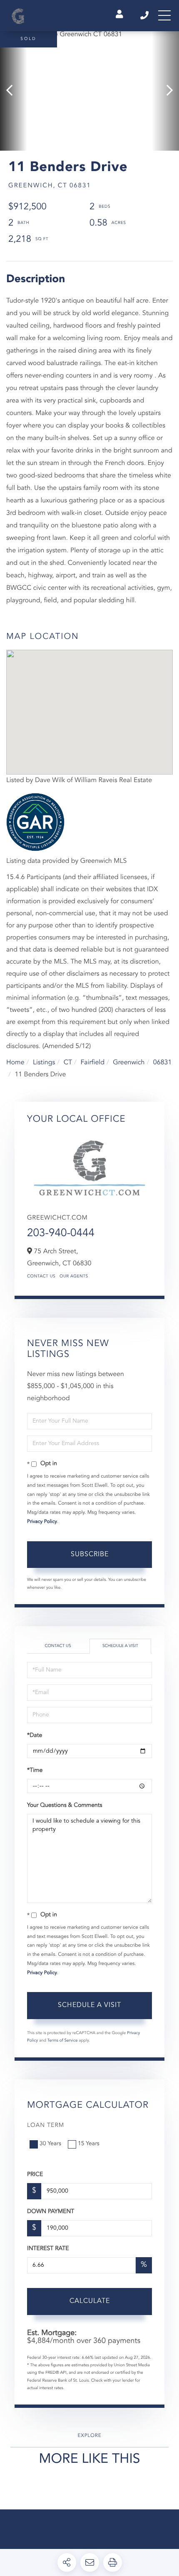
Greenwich (129, 1063)
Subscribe (90, 1555)
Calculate (90, 2301)
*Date (35, 1736)
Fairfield (92, 1063)
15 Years (89, 2144)
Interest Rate (48, 2249)
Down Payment (51, 2212)
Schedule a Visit (120, 1646)
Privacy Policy (42, 1522)
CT (68, 1063)
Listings (44, 1063)
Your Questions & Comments (65, 1806)
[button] (14, 91)
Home (15, 1063)
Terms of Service (63, 2041)
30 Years (50, 2144)
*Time (35, 1771)
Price (35, 2175)
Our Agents (74, 1277)
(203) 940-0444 (145, 15)
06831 (162, 1063)
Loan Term (46, 2126)
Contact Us (41, 1277)
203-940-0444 (61, 1234)
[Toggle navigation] (164, 15)
